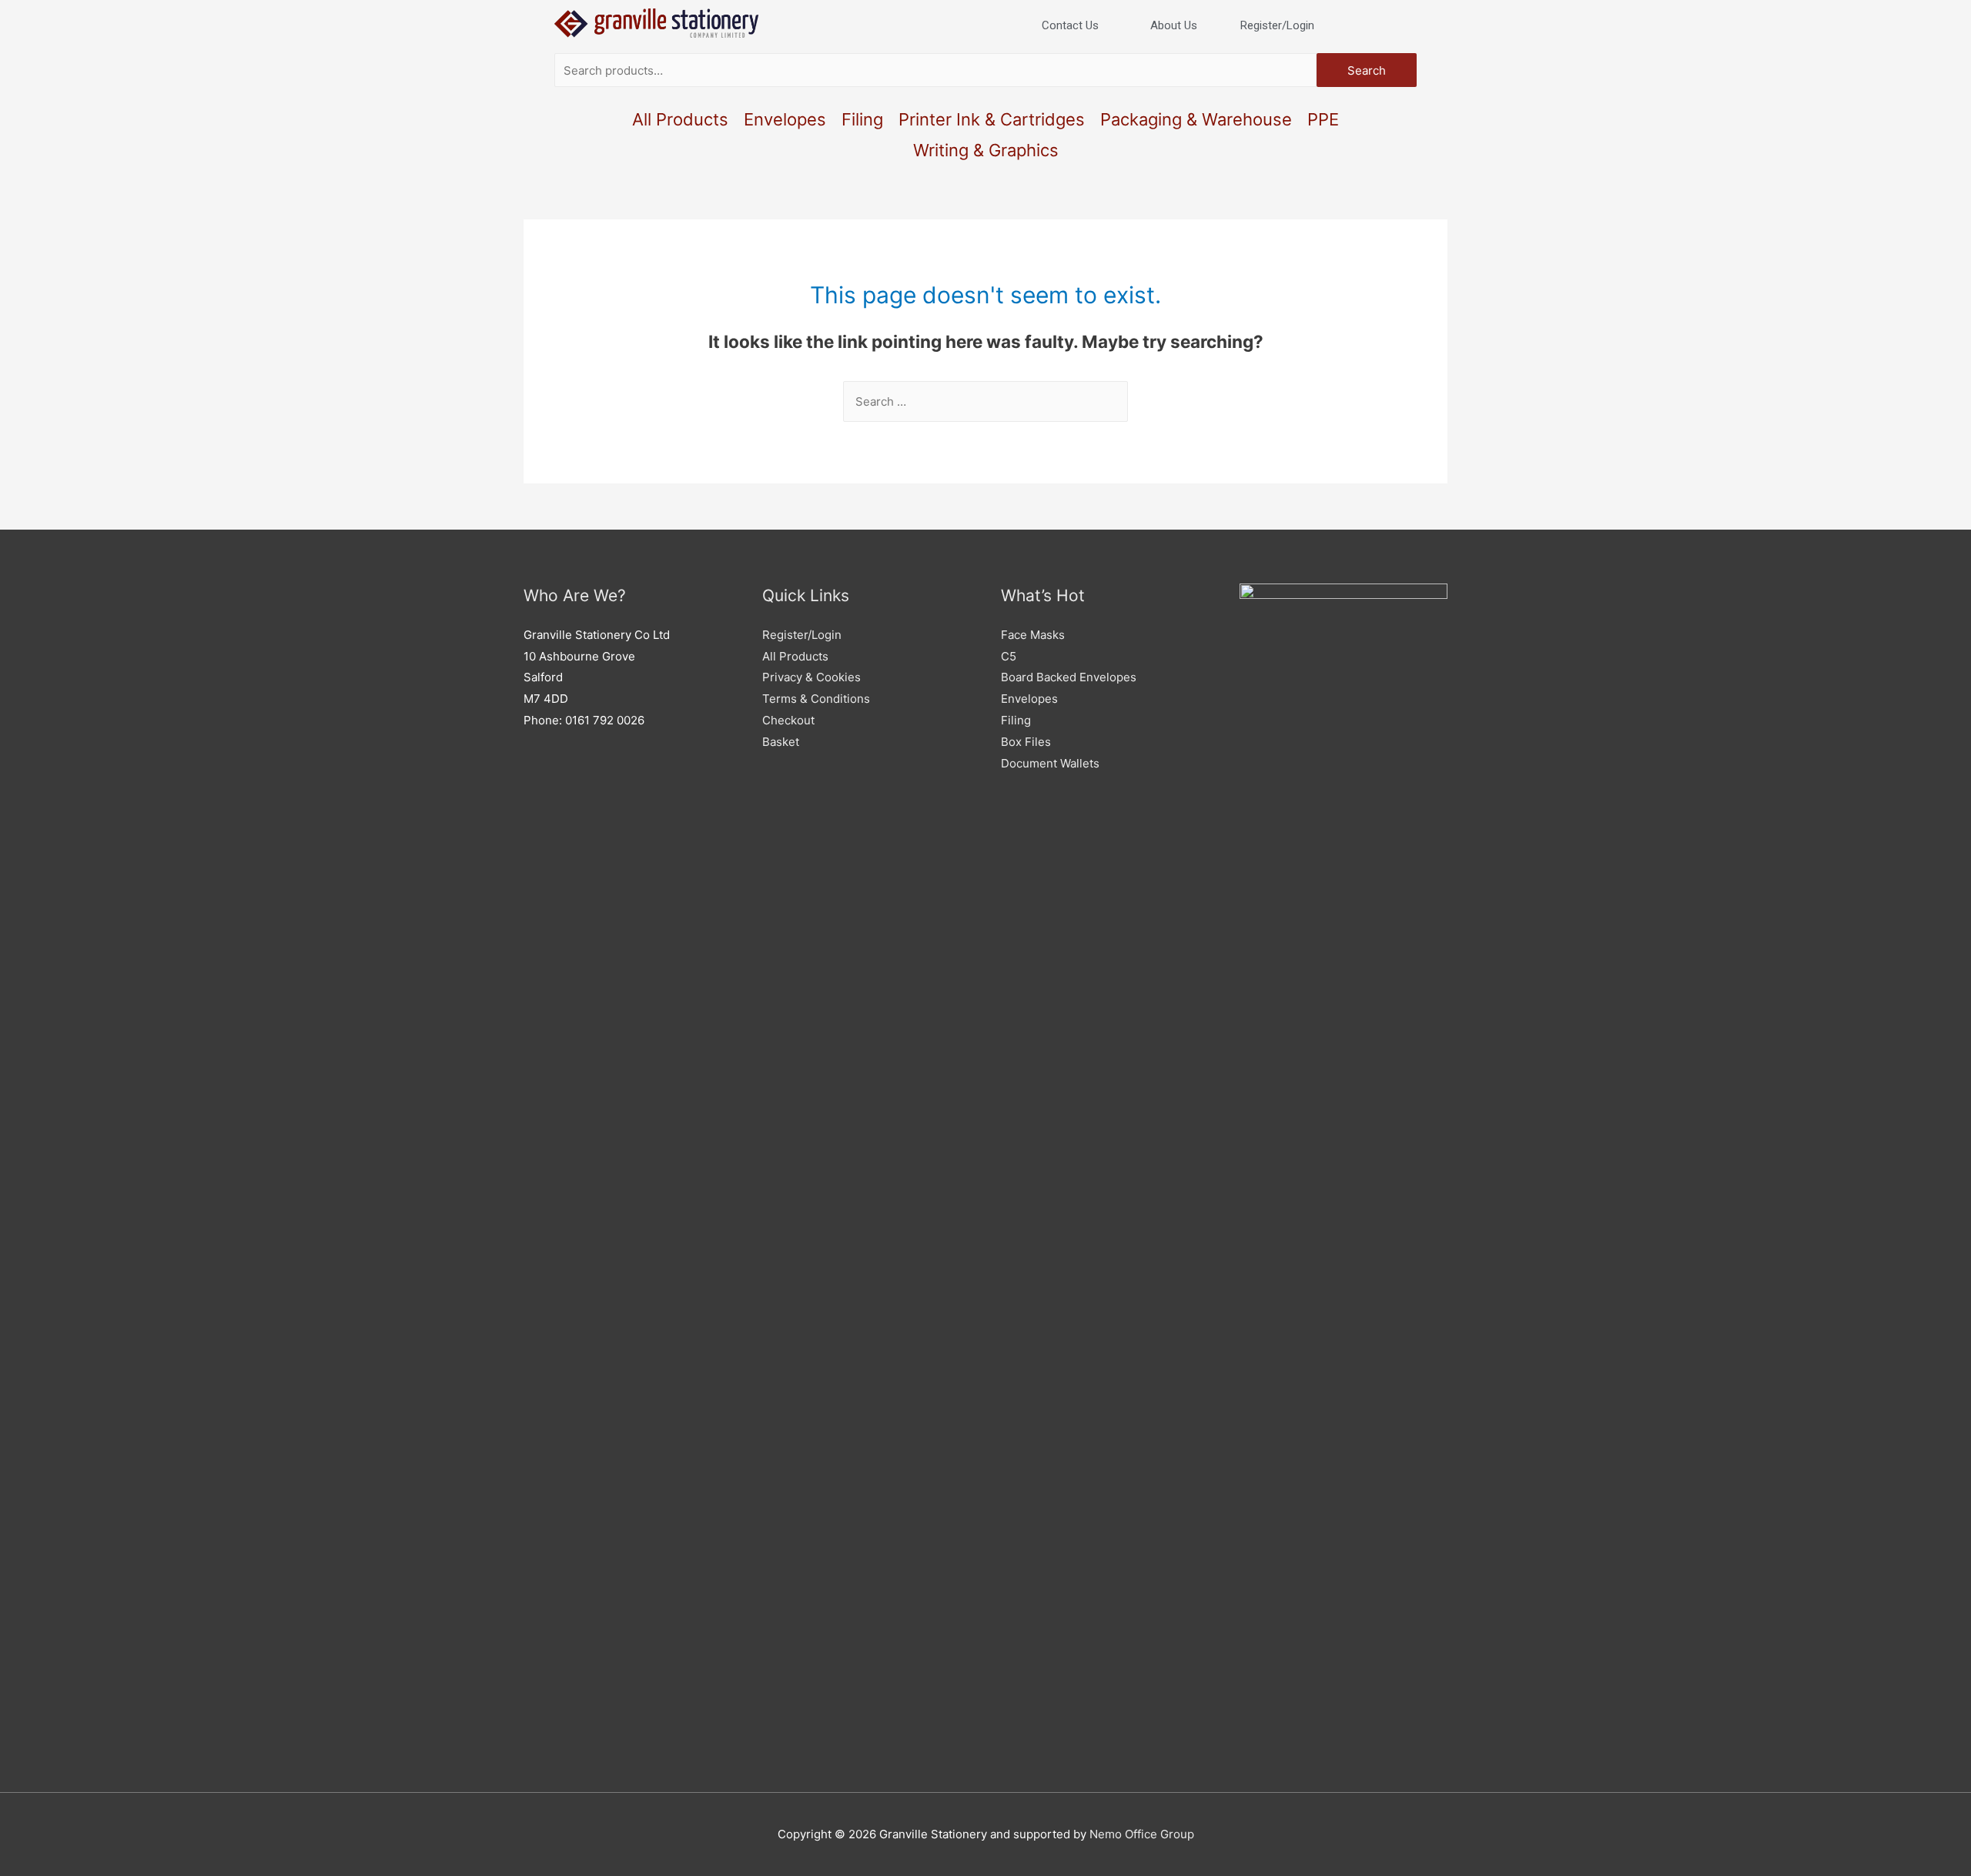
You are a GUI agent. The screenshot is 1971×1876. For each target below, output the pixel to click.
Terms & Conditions (816, 699)
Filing (862, 119)
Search (1367, 70)
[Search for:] (985, 401)
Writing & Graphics (986, 150)
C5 (1009, 656)
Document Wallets (1050, 763)
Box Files (1026, 742)
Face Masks (1033, 635)
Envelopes (785, 119)
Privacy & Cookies (811, 677)
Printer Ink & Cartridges (992, 119)
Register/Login (802, 635)
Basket (781, 742)
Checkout (788, 720)
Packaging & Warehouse (1196, 119)
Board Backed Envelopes (1069, 677)
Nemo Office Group (1142, 1834)
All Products (680, 119)
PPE (1323, 119)
